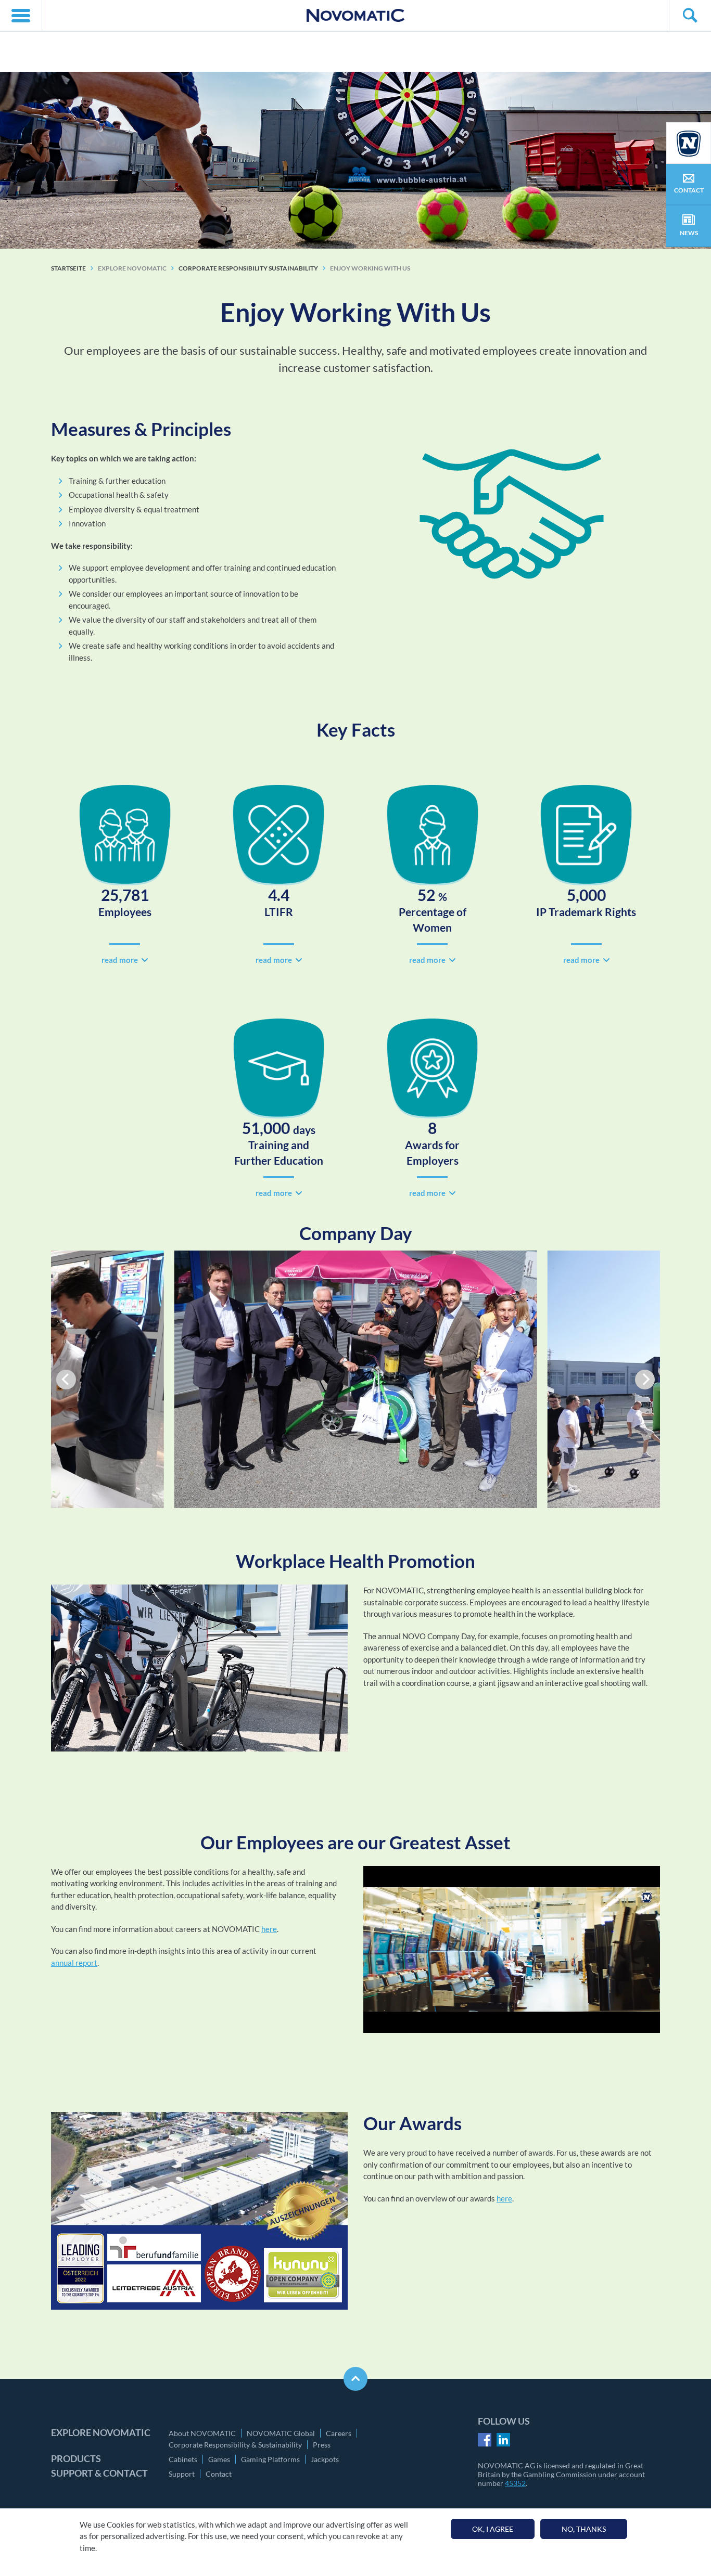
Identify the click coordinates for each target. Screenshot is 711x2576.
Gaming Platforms (270, 2459)
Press (322, 2445)
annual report (74, 1963)
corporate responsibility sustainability (248, 268)
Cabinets (183, 2459)
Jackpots (325, 2459)
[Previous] (66, 1380)
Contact (219, 2474)
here (269, 1929)
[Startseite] (355, 15)
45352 (515, 2483)
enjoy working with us (370, 268)
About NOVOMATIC (202, 2433)
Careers (339, 2433)
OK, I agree (493, 2529)
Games (219, 2459)
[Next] (645, 1380)
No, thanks (584, 2529)
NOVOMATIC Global (281, 2433)
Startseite (68, 268)
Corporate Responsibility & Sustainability (235, 2445)
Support (182, 2474)
